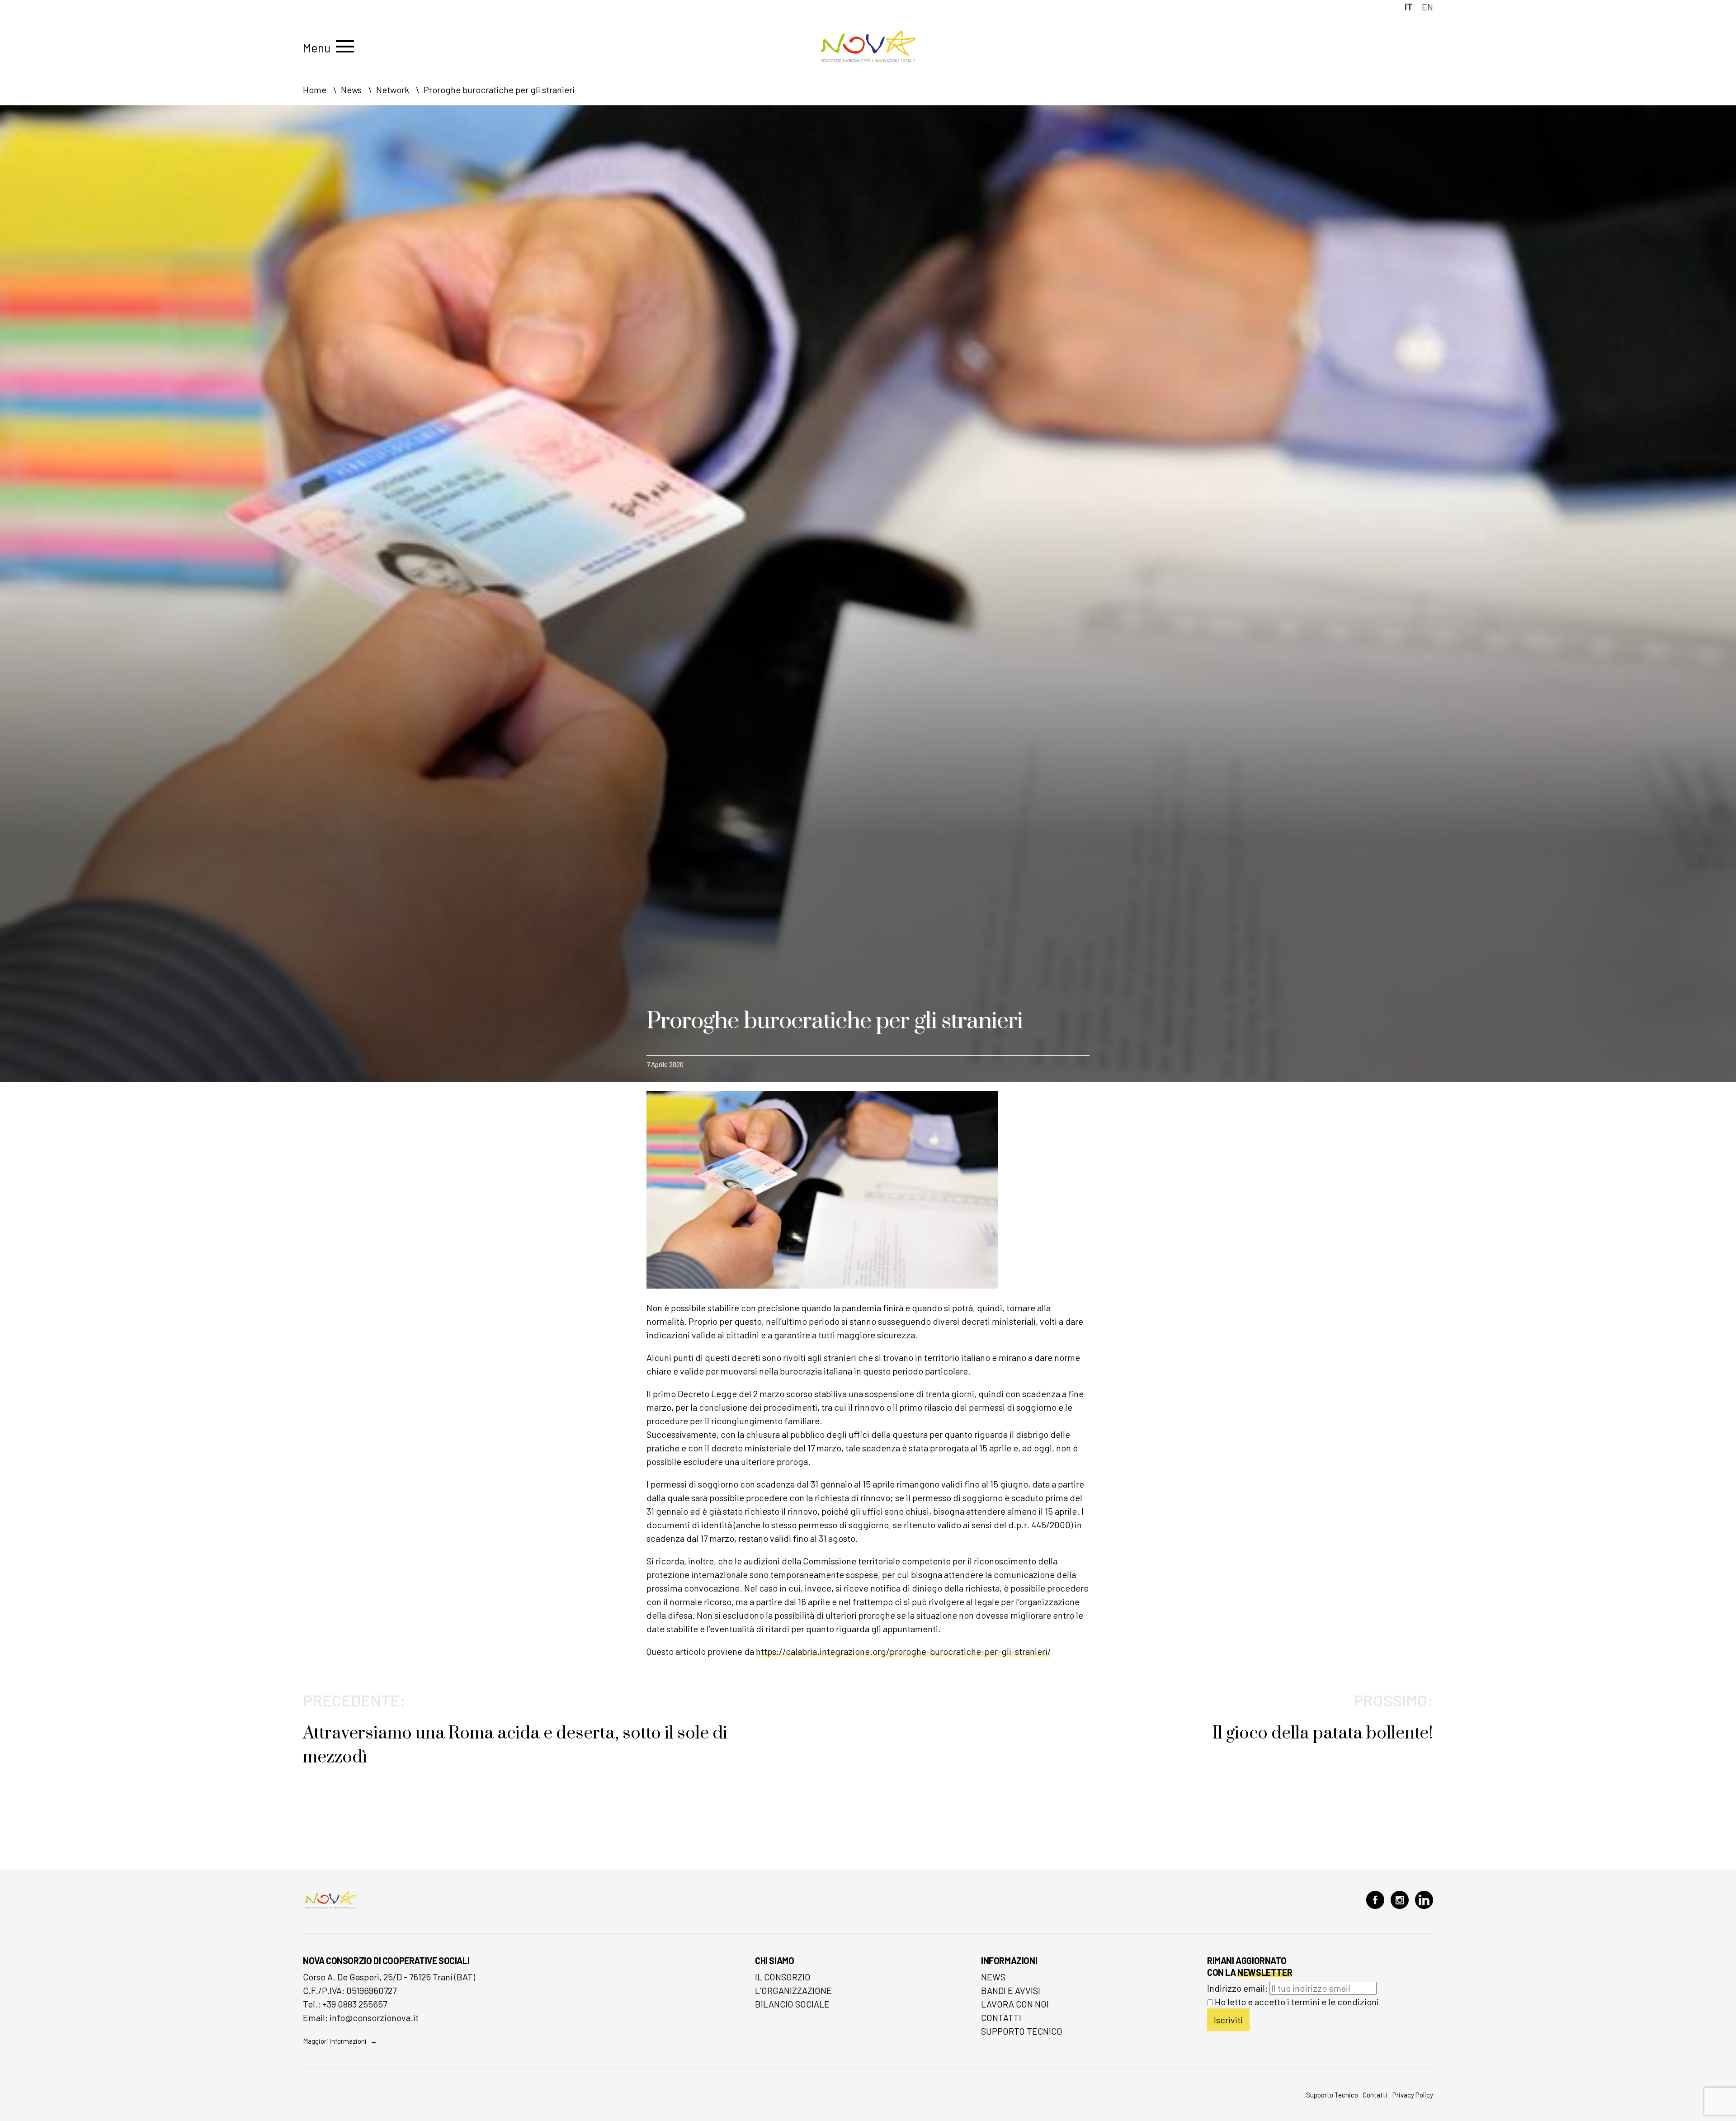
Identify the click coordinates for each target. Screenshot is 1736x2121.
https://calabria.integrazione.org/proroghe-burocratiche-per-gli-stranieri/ (903, 1651)
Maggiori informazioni (335, 2041)
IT (1409, 7)
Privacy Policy (1413, 2095)
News (993, 1977)
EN (1427, 7)
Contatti (1001, 2017)
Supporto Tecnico (1022, 2031)
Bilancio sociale (792, 2004)
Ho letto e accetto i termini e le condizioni (1297, 2002)
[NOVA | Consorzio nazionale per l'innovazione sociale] (868, 60)
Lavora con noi (1015, 2004)
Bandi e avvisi (1011, 1990)
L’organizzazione (793, 1990)
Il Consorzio (783, 1977)
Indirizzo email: (1238, 1988)
